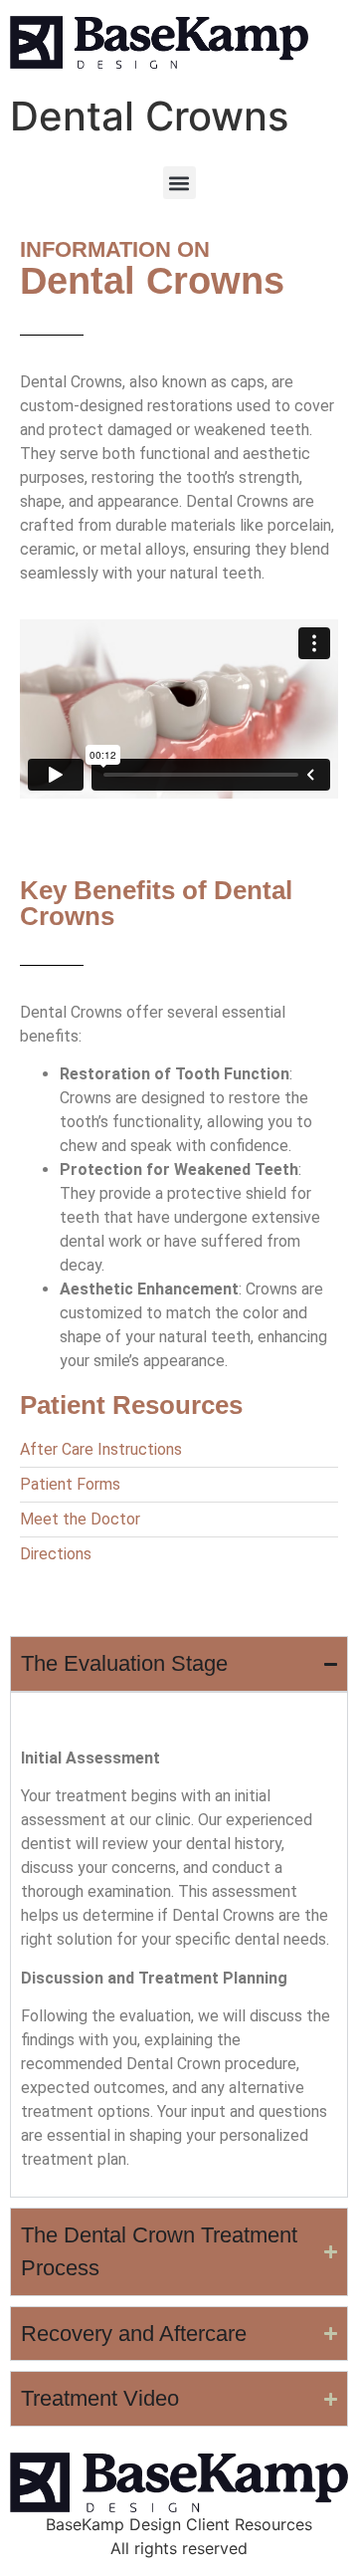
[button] (179, 183)
